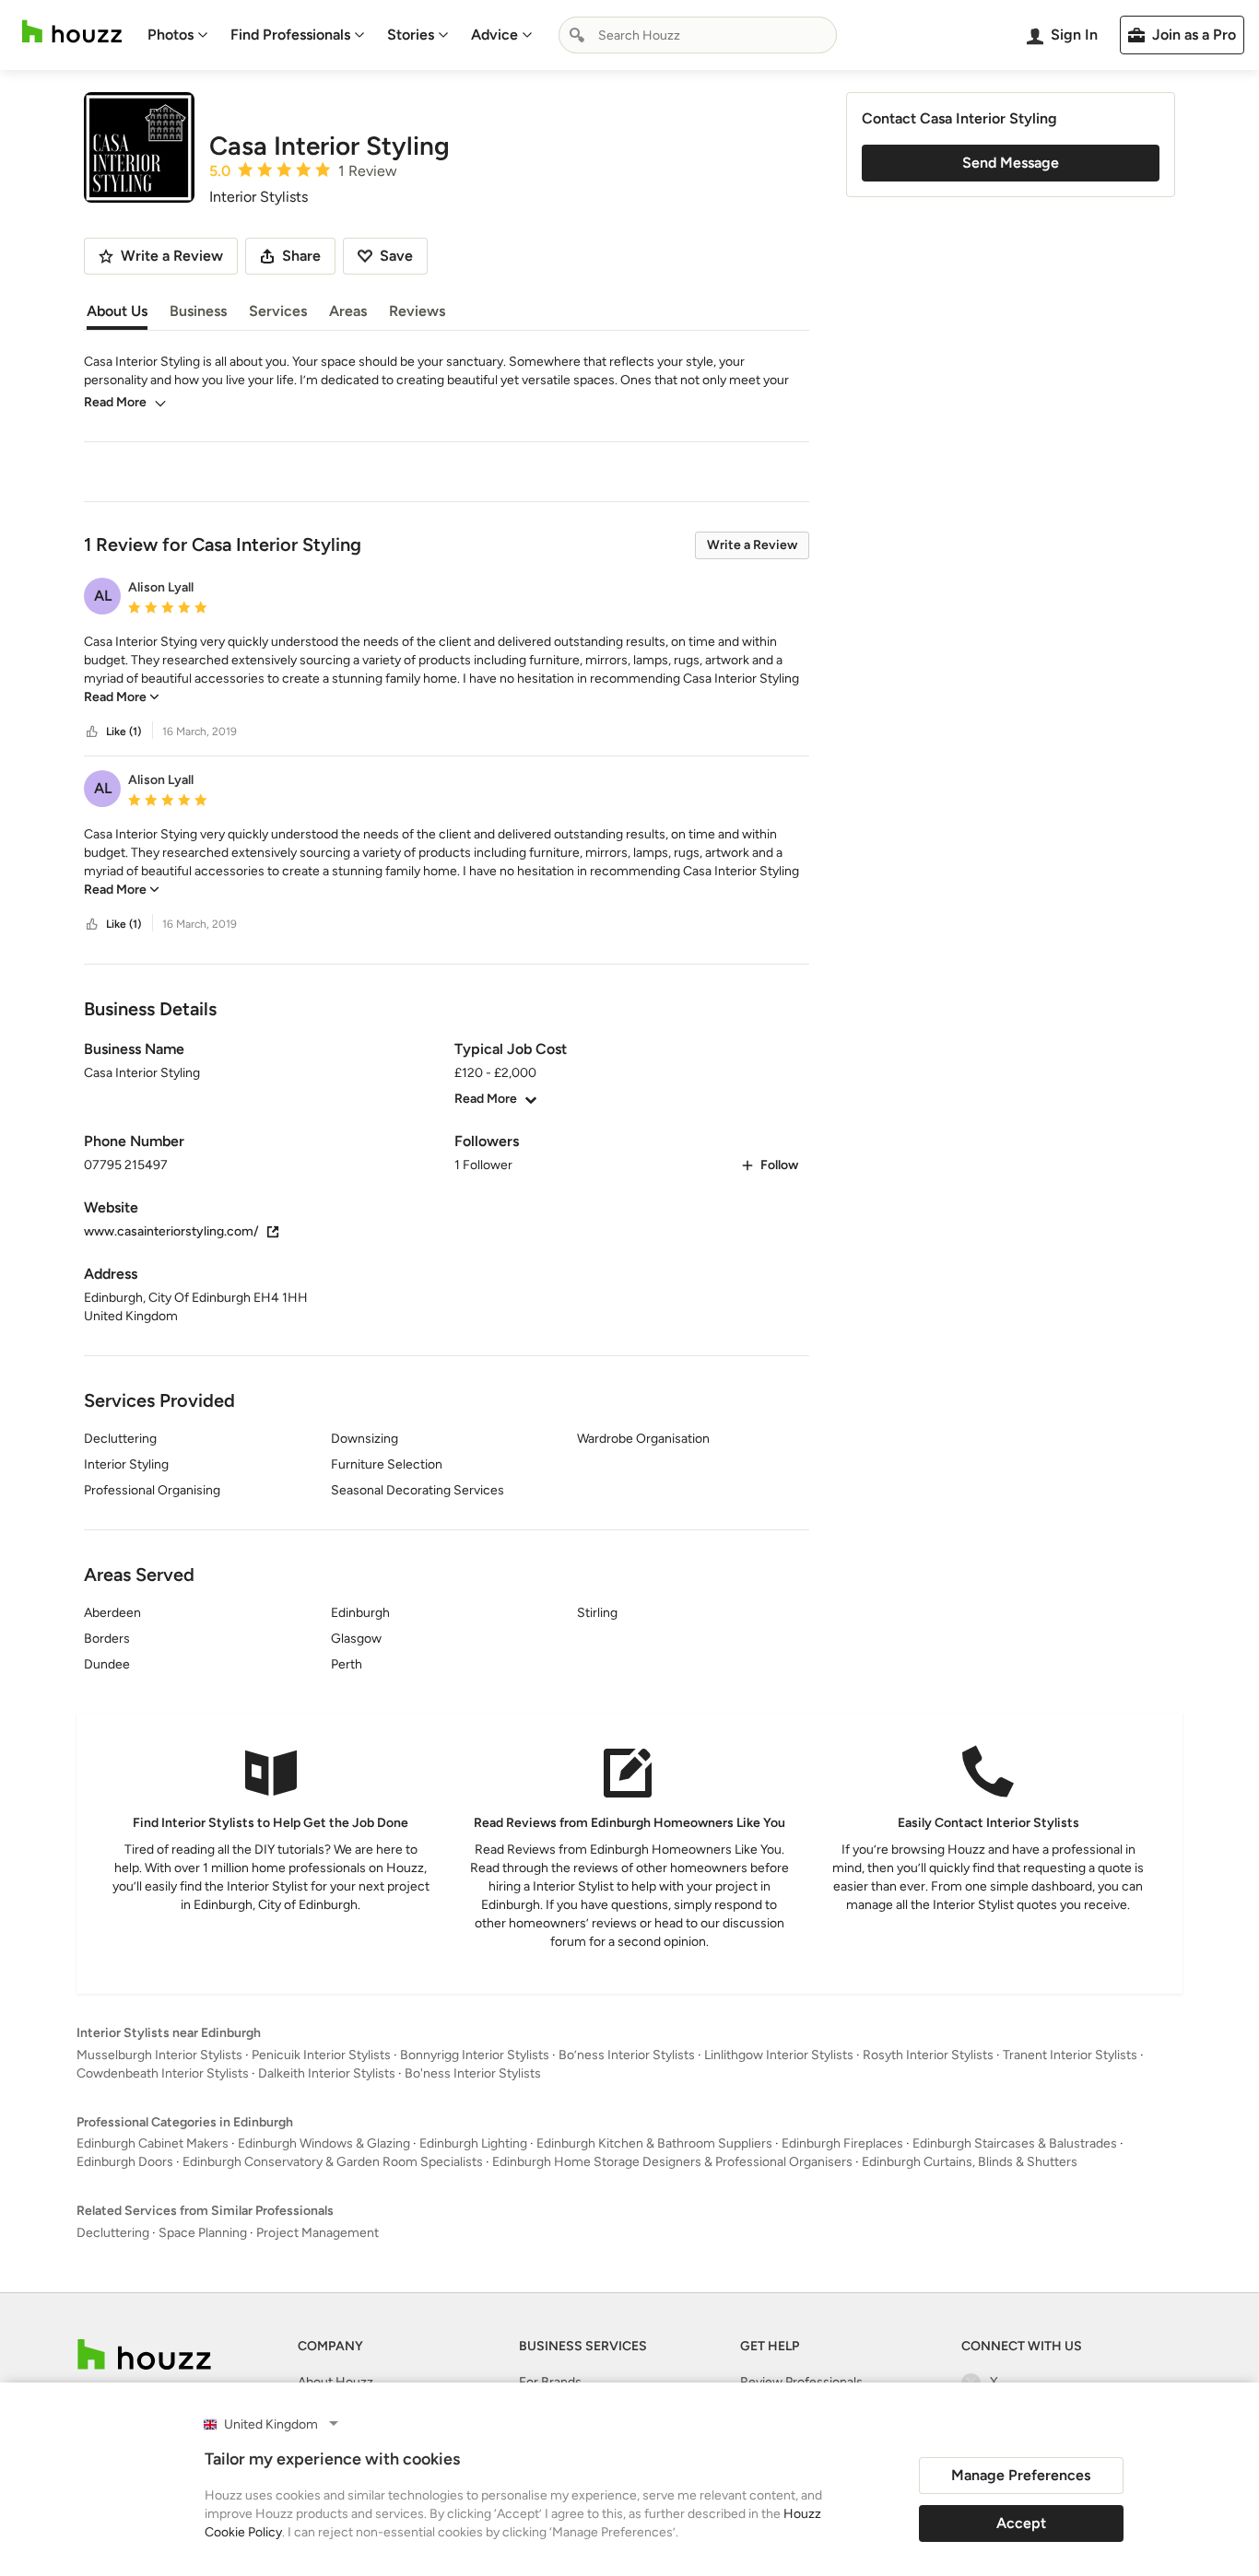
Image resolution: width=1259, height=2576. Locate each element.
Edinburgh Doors (125, 2162)
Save (396, 256)
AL (103, 596)
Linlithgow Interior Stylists (779, 2055)
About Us (117, 311)
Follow (779, 1165)
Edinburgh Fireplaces (842, 2143)
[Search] (577, 35)
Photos (171, 35)
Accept (1021, 2523)
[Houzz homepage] (72, 32)
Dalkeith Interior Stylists (327, 2073)
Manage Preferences (1021, 2475)
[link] (122, 697)
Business (198, 311)
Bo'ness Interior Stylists (473, 2073)
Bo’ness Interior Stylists (627, 2055)
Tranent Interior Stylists (1070, 2055)
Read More (115, 402)
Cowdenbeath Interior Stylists (163, 2073)
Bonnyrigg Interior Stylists (475, 2055)
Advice (494, 35)
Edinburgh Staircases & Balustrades (1015, 2143)
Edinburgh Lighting (473, 2143)
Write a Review (752, 545)
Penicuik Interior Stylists (321, 2055)
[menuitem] (178, 35)
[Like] (92, 732)
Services (278, 311)
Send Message (1011, 163)
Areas (348, 311)
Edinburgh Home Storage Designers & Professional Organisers (672, 2162)
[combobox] (698, 35)
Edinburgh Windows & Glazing (324, 2143)
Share (301, 256)
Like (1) (124, 732)
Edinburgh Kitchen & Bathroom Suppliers (654, 2143)
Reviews (417, 311)
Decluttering (113, 2233)
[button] (447, 670)
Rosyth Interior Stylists (928, 2055)
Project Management (318, 2233)
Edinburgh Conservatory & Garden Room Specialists (333, 2162)
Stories (411, 35)
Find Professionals (290, 35)
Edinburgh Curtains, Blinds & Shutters (970, 2162)
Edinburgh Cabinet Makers (153, 2143)
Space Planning (203, 2233)
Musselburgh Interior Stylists (159, 2055)
